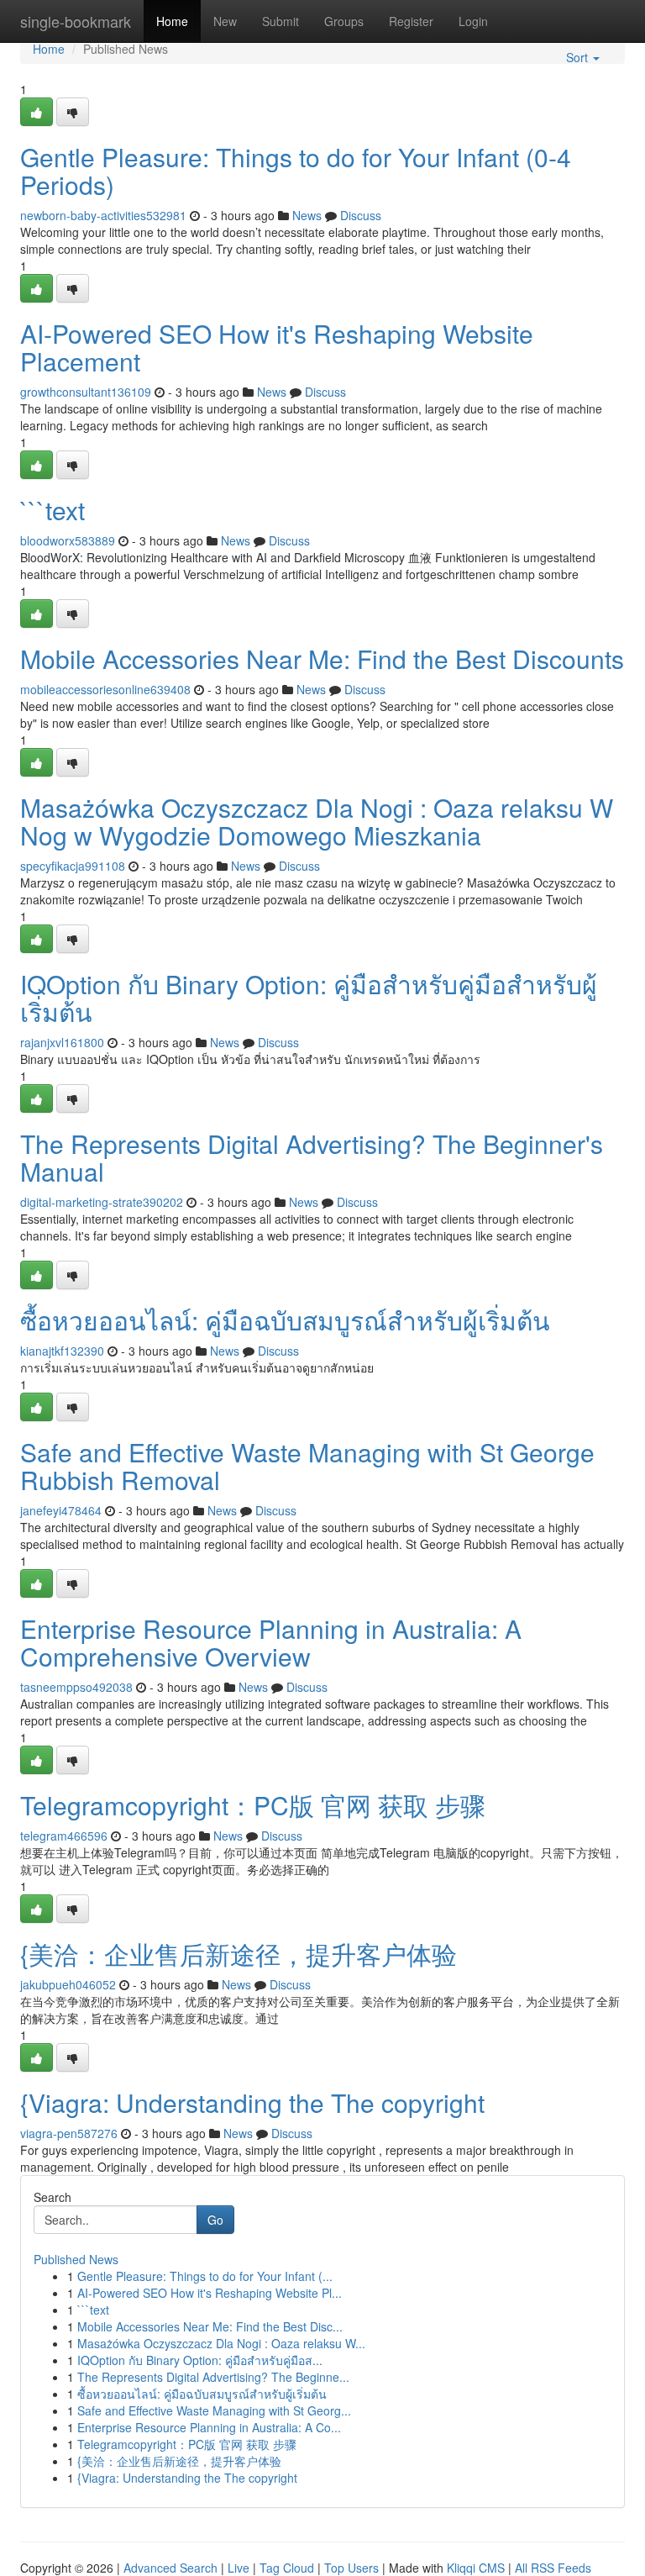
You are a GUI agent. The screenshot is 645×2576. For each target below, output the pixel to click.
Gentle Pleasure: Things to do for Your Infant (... (205, 2276)
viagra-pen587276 (69, 2133)
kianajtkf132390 (62, 1351)
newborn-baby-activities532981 (103, 215)
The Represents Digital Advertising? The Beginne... (213, 2377)
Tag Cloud (287, 2568)
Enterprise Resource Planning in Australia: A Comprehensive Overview (271, 1642)
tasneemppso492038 (76, 1687)
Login (473, 21)
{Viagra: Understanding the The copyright (252, 2102)
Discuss (361, 215)
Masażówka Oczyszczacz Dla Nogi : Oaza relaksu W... (221, 2343)
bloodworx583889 (68, 540)
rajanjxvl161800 (62, 1042)
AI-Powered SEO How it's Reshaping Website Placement (277, 347)
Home (172, 21)
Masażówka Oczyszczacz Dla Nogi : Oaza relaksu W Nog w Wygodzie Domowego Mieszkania (317, 821)
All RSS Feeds (553, 2568)
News (307, 215)
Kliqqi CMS (476, 2568)
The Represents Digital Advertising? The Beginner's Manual (312, 1157)
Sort (579, 57)
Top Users (351, 2568)
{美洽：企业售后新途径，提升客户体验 (239, 1954)
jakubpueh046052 (68, 1984)
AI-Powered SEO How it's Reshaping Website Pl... (210, 2293)
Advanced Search (170, 2568)
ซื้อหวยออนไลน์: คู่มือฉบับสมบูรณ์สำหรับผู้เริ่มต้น (285, 1320)
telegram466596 (64, 1836)
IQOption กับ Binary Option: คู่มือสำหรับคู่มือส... (200, 2360)
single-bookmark (76, 21)
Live (239, 2568)
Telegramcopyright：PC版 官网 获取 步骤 (253, 1805)
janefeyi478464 (61, 1510)
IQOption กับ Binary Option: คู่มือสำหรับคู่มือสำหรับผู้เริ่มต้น (309, 998)
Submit (281, 21)
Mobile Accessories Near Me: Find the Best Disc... (210, 2326)
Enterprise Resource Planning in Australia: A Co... (209, 2427)
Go (215, 2220)
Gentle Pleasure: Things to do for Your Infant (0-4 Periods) (296, 171)
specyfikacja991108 (73, 866)
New (225, 21)
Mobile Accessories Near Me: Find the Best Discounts (322, 658)
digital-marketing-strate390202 (102, 1202)
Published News (76, 2259)
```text (52, 510)
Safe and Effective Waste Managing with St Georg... (214, 2410)
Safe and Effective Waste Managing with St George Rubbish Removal (307, 1466)
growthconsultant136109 (86, 392)
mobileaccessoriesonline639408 (105, 689)
